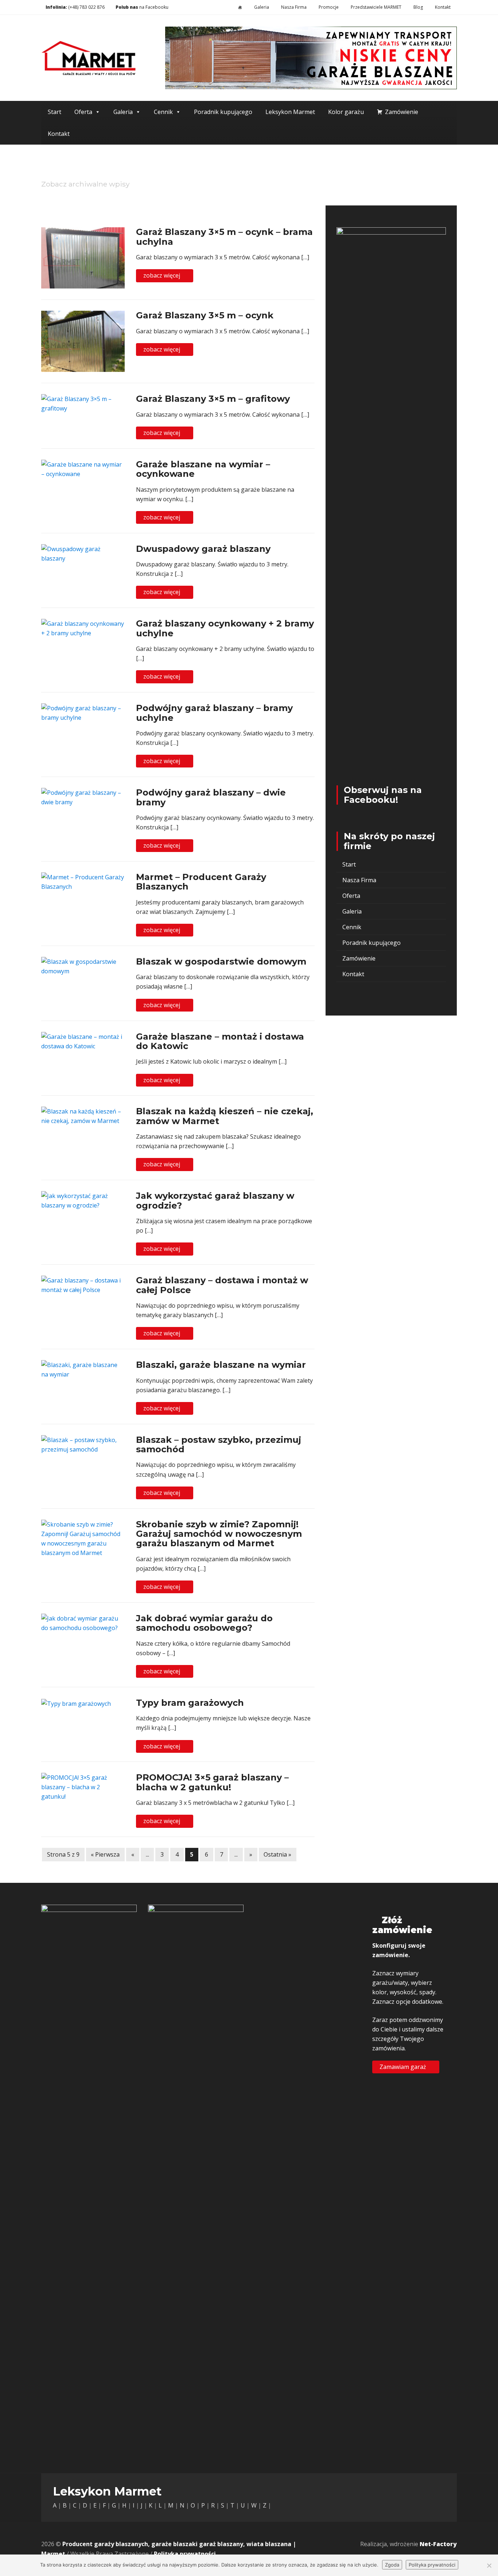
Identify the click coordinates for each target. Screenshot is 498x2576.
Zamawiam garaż (404, 2066)
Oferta (83, 112)
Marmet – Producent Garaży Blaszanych (201, 882)
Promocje (329, 7)
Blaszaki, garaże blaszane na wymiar (221, 1365)
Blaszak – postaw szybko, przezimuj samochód (219, 1444)
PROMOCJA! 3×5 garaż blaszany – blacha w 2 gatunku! (212, 1782)
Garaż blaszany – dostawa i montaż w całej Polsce (222, 1285)
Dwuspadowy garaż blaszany (203, 549)
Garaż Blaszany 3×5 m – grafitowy (213, 399)
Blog (418, 7)
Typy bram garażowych (190, 1703)
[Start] (240, 7)
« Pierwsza (105, 1854)
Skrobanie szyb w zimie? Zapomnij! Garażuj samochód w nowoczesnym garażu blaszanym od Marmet (219, 1534)
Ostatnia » (277, 1854)
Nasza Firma (294, 7)
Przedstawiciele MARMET (376, 7)
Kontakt (443, 7)
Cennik (163, 112)
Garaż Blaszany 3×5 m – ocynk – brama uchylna (224, 237)
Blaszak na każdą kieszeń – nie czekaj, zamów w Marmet (225, 1116)
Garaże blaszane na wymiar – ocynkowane (203, 469)
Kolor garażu (346, 112)
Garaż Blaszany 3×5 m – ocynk (205, 315)
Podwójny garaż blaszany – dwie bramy (211, 797)
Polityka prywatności (185, 2554)
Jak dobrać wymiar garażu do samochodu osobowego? (204, 1623)
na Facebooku (141, 7)
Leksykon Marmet (290, 112)
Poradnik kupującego (223, 112)
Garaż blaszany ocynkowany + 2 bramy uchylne (225, 628)
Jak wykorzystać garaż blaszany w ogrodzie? (215, 1200)
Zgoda (392, 2565)
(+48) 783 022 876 (86, 7)
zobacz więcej (162, 275)
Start (55, 112)
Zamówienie (402, 112)
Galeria (262, 7)
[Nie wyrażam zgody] (489, 2565)
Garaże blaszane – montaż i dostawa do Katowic (220, 1041)
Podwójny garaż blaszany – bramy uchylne (214, 713)
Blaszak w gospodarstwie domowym (221, 961)
